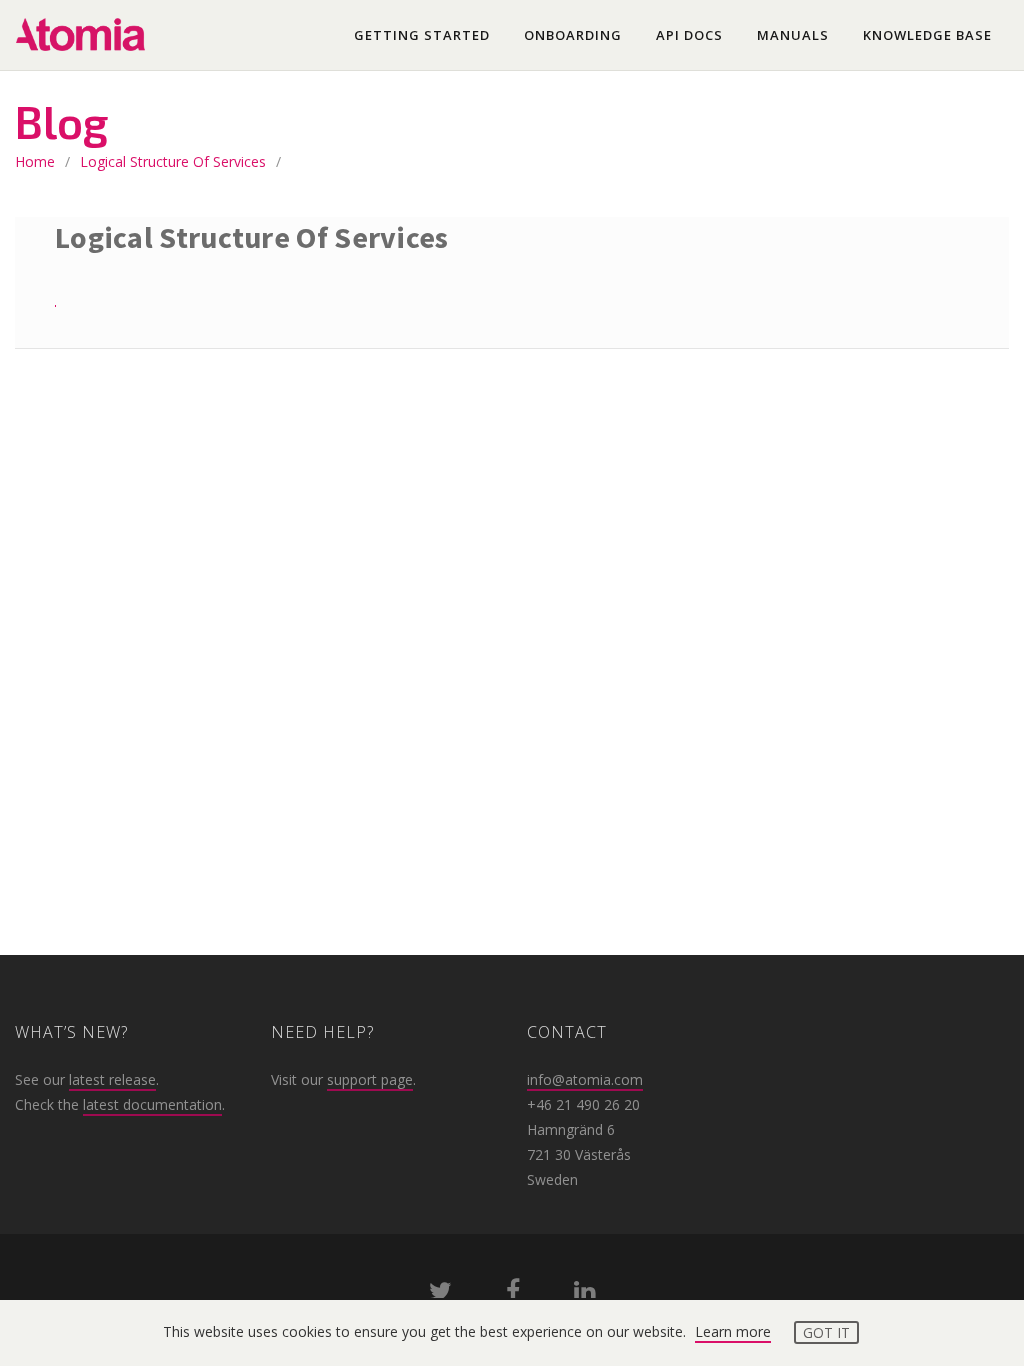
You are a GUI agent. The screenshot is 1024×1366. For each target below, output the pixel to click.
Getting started (422, 35)
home (35, 161)
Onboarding (573, 35)
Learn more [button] (733, 1331)
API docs (689, 35)
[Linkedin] (584, 1294)
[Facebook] (513, 1294)
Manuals (793, 35)
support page (370, 1079)
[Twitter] (440, 1294)
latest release (112, 1079)
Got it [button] (826, 1332)
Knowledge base (927, 35)
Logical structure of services (173, 161)
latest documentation (152, 1104)
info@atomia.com (585, 1079)
